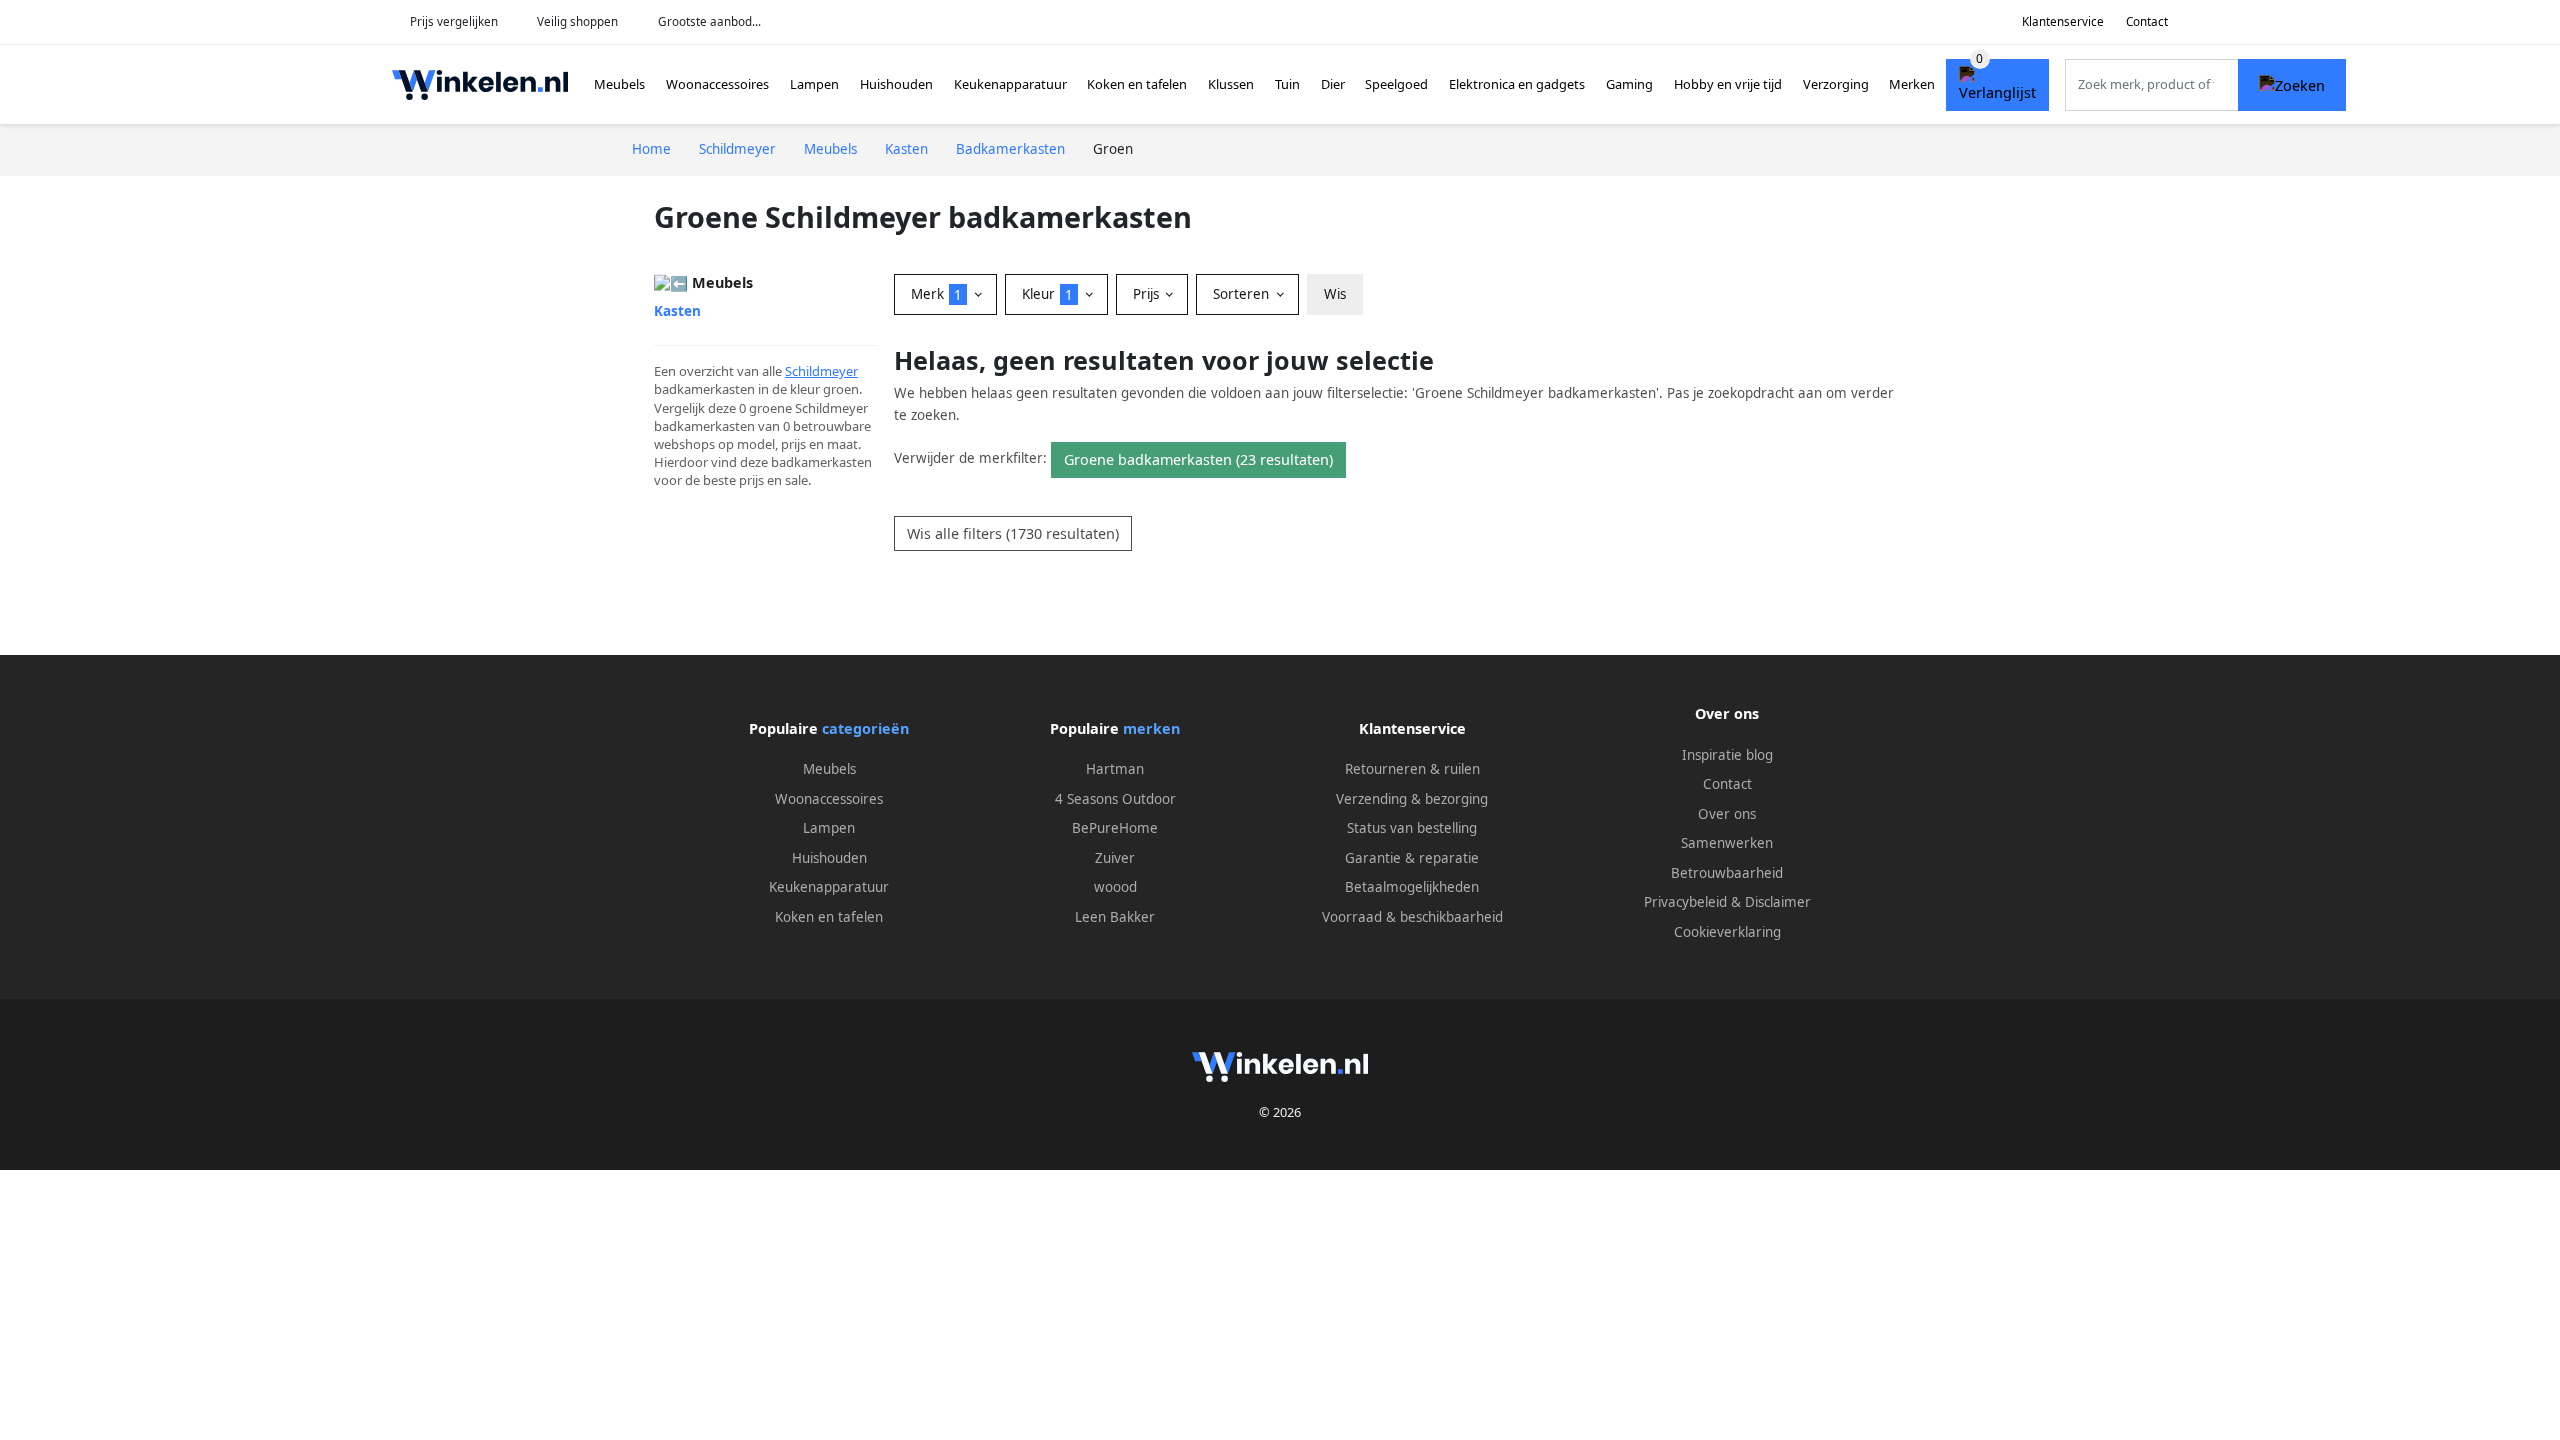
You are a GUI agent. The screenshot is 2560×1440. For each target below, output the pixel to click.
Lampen (814, 84)
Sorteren (1243, 294)
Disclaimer (1778, 902)
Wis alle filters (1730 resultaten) (1013, 533)
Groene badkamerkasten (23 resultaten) (1198, 459)
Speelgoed (1396, 84)
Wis (1335, 294)
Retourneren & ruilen (1412, 769)
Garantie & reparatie (1412, 858)
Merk (936, 294)
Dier (1333, 84)
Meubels (619, 84)
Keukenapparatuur (1010, 84)
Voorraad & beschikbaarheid (1412, 917)
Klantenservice (2063, 21)
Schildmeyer (821, 371)
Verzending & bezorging (1412, 799)
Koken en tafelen (1137, 84)
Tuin (1287, 84)
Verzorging (1836, 84)
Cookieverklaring (1727, 932)
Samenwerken (1727, 843)
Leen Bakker (1115, 917)
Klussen (1231, 84)
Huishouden (896, 84)
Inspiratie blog (1727, 755)
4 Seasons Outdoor (1115, 799)
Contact (2147, 21)
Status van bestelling (1412, 828)
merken (1151, 728)
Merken (1912, 84)
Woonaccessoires (717, 84)
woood (1115, 887)
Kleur (1047, 294)
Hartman (1115, 769)
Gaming (1629, 84)
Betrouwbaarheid (1727, 873)
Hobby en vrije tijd (1728, 84)
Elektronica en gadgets (1517, 84)
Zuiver (1115, 858)
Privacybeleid (1685, 902)
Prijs (1148, 294)
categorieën (865, 728)
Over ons (1727, 814)
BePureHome (1115, 828)
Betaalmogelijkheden (1412, 887)
